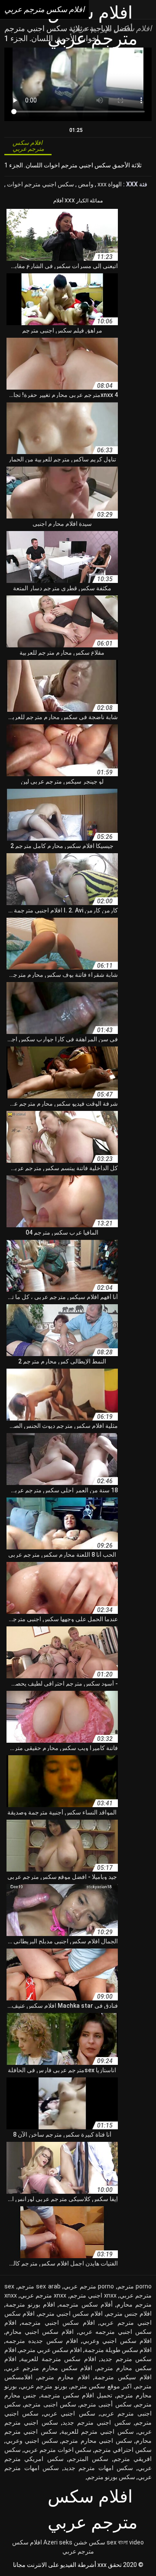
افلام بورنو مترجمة (30, 2304)
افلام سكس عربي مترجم (50, 2350)
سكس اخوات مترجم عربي (58, 2450)
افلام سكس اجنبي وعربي (117, 2341)
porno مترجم (135, 2286)
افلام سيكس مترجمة (123, 2377)
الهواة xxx (109, 184)
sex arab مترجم (39, 2286)
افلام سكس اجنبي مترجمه (58, 2323)
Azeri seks (58, 2542)
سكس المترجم (88, 2459)
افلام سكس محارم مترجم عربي (49, 2368)
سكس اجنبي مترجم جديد (97, 2422)
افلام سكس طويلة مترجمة (118, 2350)
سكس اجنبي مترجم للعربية (97, 2432)
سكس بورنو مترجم (111, 2477)
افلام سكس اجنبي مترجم (71, 2314)
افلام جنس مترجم (129, 2314)
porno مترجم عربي (89, 2286)
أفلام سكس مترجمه (86, 2304)
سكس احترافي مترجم (123, 2450)
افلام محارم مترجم (64, 2377)
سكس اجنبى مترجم (50, 2404)
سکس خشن (89, 2542)
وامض (85, 184)
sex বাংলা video (125, 2542)
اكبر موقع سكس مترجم (101, 2386)
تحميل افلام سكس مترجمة (77, 2395)
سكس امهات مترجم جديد (99, 2468)
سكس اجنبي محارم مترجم (97, 2441)
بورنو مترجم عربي (44, 2386)
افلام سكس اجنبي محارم (40, 2332)
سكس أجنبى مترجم (106, 2404)
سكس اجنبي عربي (69, 2413)
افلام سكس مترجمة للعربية (58, 2359)
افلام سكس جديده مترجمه (42, 2341)
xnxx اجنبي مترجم (93, 2295)
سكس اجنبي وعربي (32, 2441)
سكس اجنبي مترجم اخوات (40, 184)
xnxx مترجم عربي (43, 2295)
